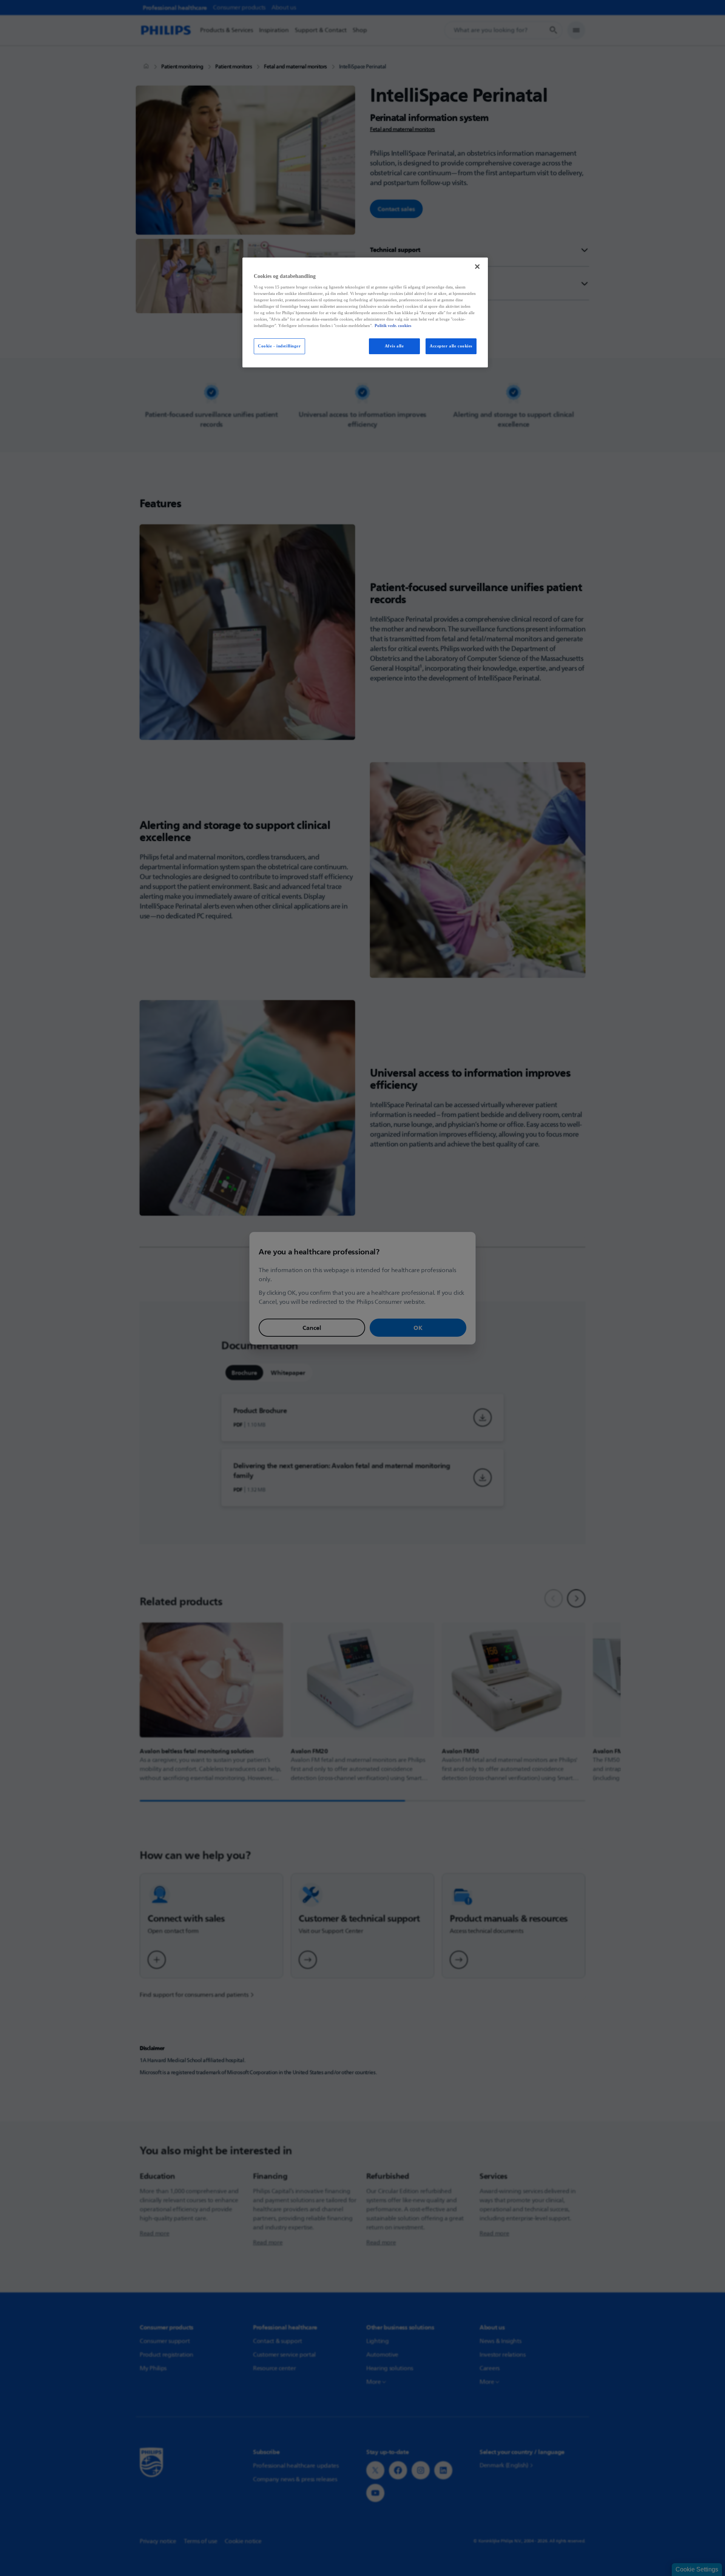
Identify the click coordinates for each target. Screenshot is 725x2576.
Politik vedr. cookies (393, 325)
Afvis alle (394, 346)
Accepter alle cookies (451, 346)
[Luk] (477, 267)
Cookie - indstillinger (279, 346)
